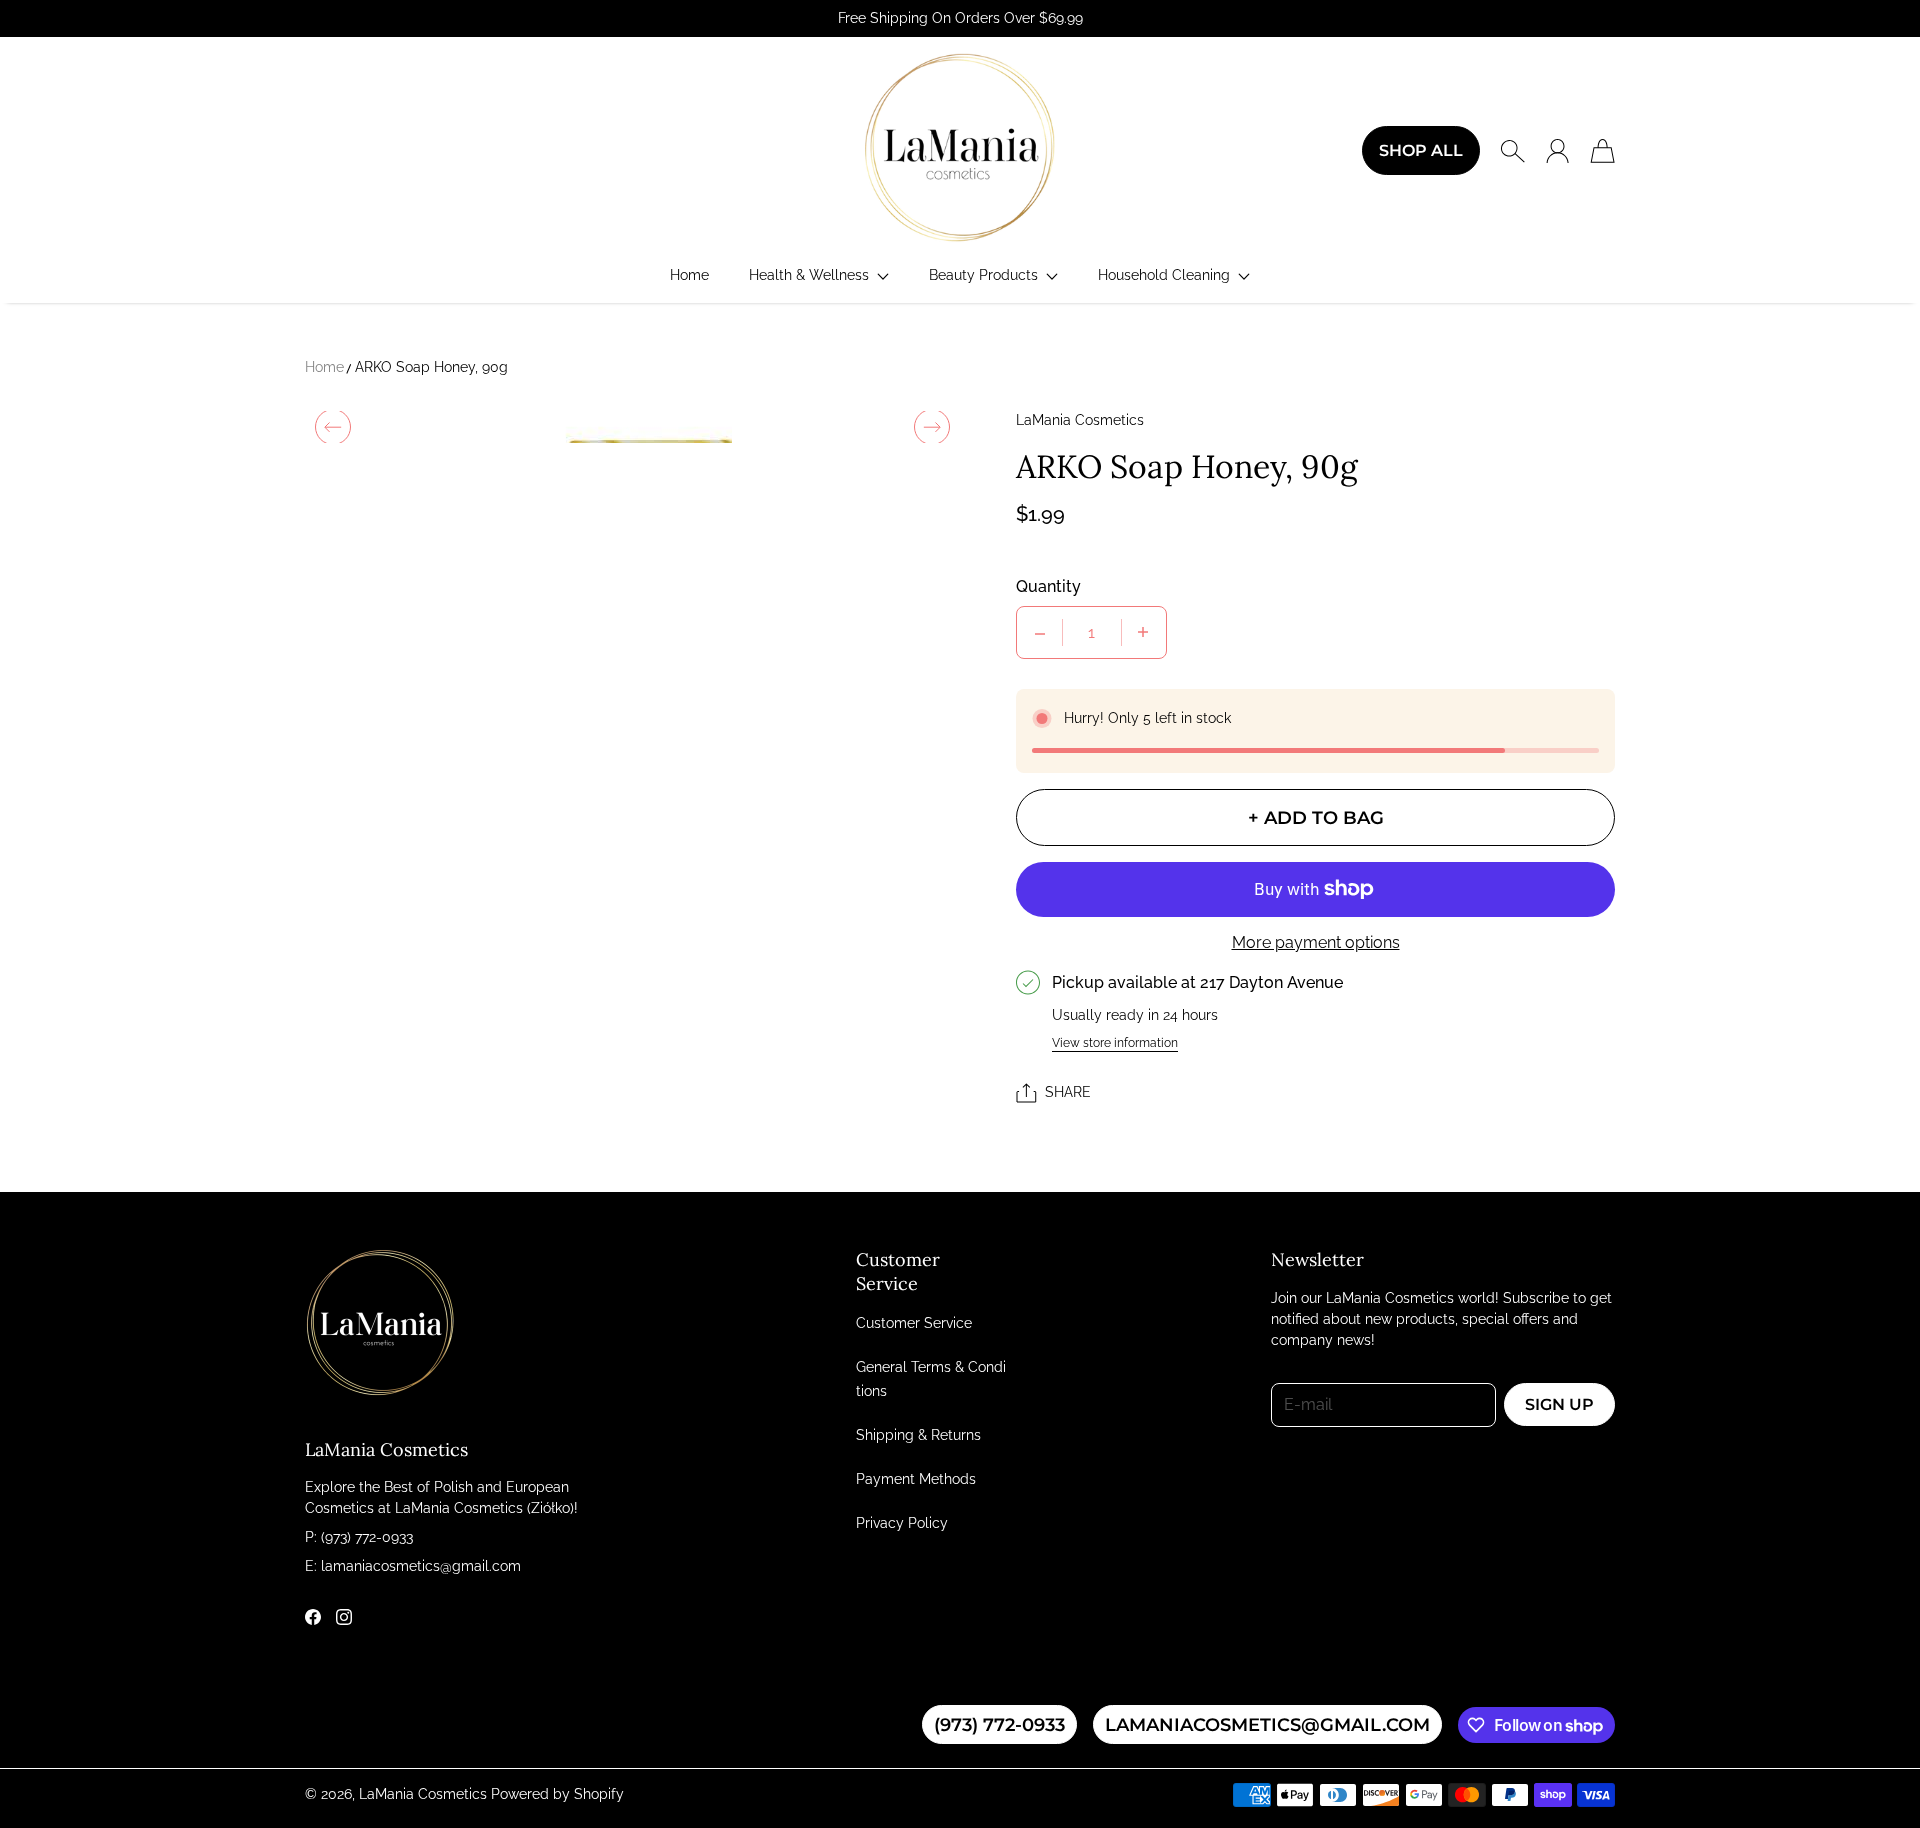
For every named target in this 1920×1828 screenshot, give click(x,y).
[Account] (1557, 151)
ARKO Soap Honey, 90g (431, 367)
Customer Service (914, 1323)
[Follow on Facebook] (313, 1617)
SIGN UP (1559, 1404)
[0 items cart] (1602, 151)
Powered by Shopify (557, 1794)
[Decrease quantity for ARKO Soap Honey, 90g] (1040, 632)
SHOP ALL (1421, 150)
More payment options (1316, 942)
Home (324, 367)
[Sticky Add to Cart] (1833, 1768)
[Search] (1512, 151)
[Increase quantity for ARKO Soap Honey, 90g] (1143, 632)
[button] (819, 275)
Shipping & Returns (918, 1435)
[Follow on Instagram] (344, 1617)
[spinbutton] (1092, 632)
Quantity (1048, 586)
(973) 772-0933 (999, 1724)
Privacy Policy (902, 1523)
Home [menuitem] (689, 275)
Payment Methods (916, 1479)
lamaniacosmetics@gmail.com (1267, 1724)
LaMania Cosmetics (423, 1794)
